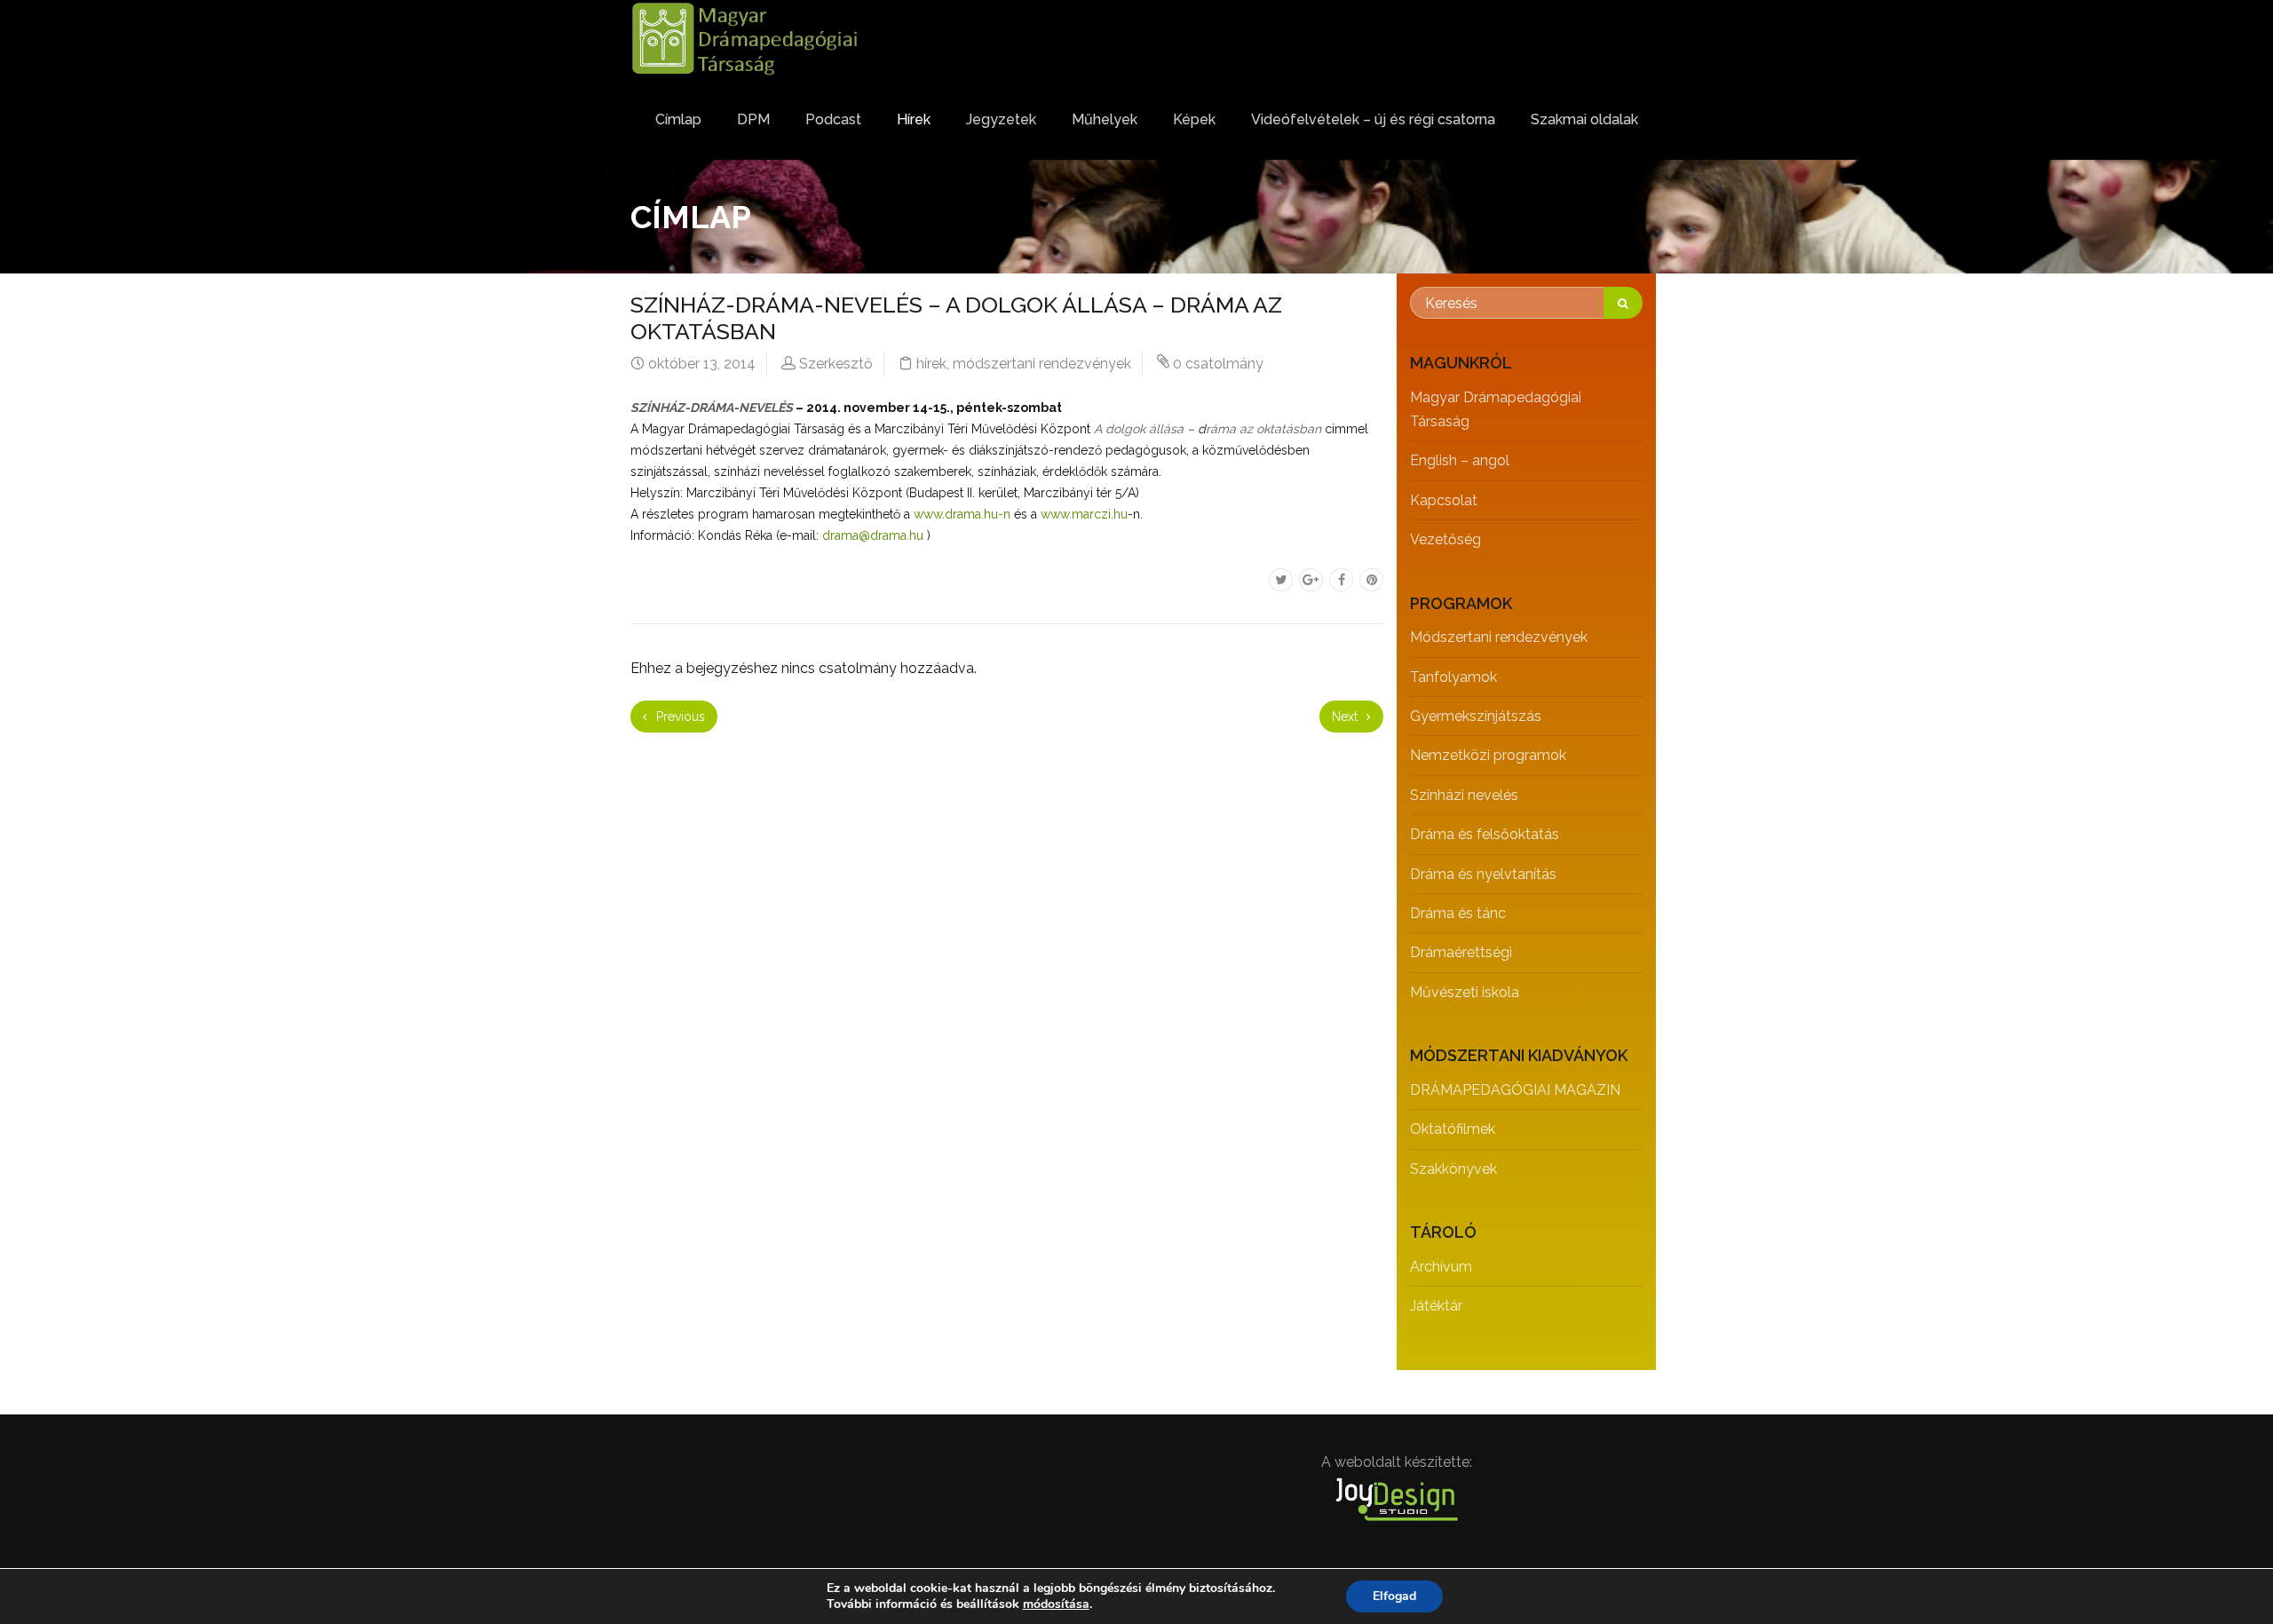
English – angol (1460, 460)
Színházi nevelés (1464, 795)
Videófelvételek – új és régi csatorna (1373, 119)
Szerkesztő (836, 364)
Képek (1194, 119)
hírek (931, 364)
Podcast (833, 119)
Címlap (678, 119)
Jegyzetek (1001, 119)
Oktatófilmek (1453, 1129)
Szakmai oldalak (1584, 119)
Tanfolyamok (1453, 677)
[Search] (1623, 303)
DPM (753, 119)
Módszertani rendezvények (1499, 637)
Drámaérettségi (1461, 952)
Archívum (1441, 1267)
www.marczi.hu (1084, 514)
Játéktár (1436, 1306)
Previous (679, 717)
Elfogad (1394, 1596)
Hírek (914, 119)
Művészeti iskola (1465, 992)
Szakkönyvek (1453, 1169)
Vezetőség (1445, 539)
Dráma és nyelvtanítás (1483, 874)
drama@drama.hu (873, 535)
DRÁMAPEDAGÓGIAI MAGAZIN (1515, 1090)
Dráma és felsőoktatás (1485, 834)
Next (1346, 717)
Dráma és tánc (1458, 913)
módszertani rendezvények (1042, 364)
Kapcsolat (1444, 500)
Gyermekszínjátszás (1476, 716)
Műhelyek (1105, 119)
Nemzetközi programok (1488, 755)
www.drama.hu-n (962, 514)
